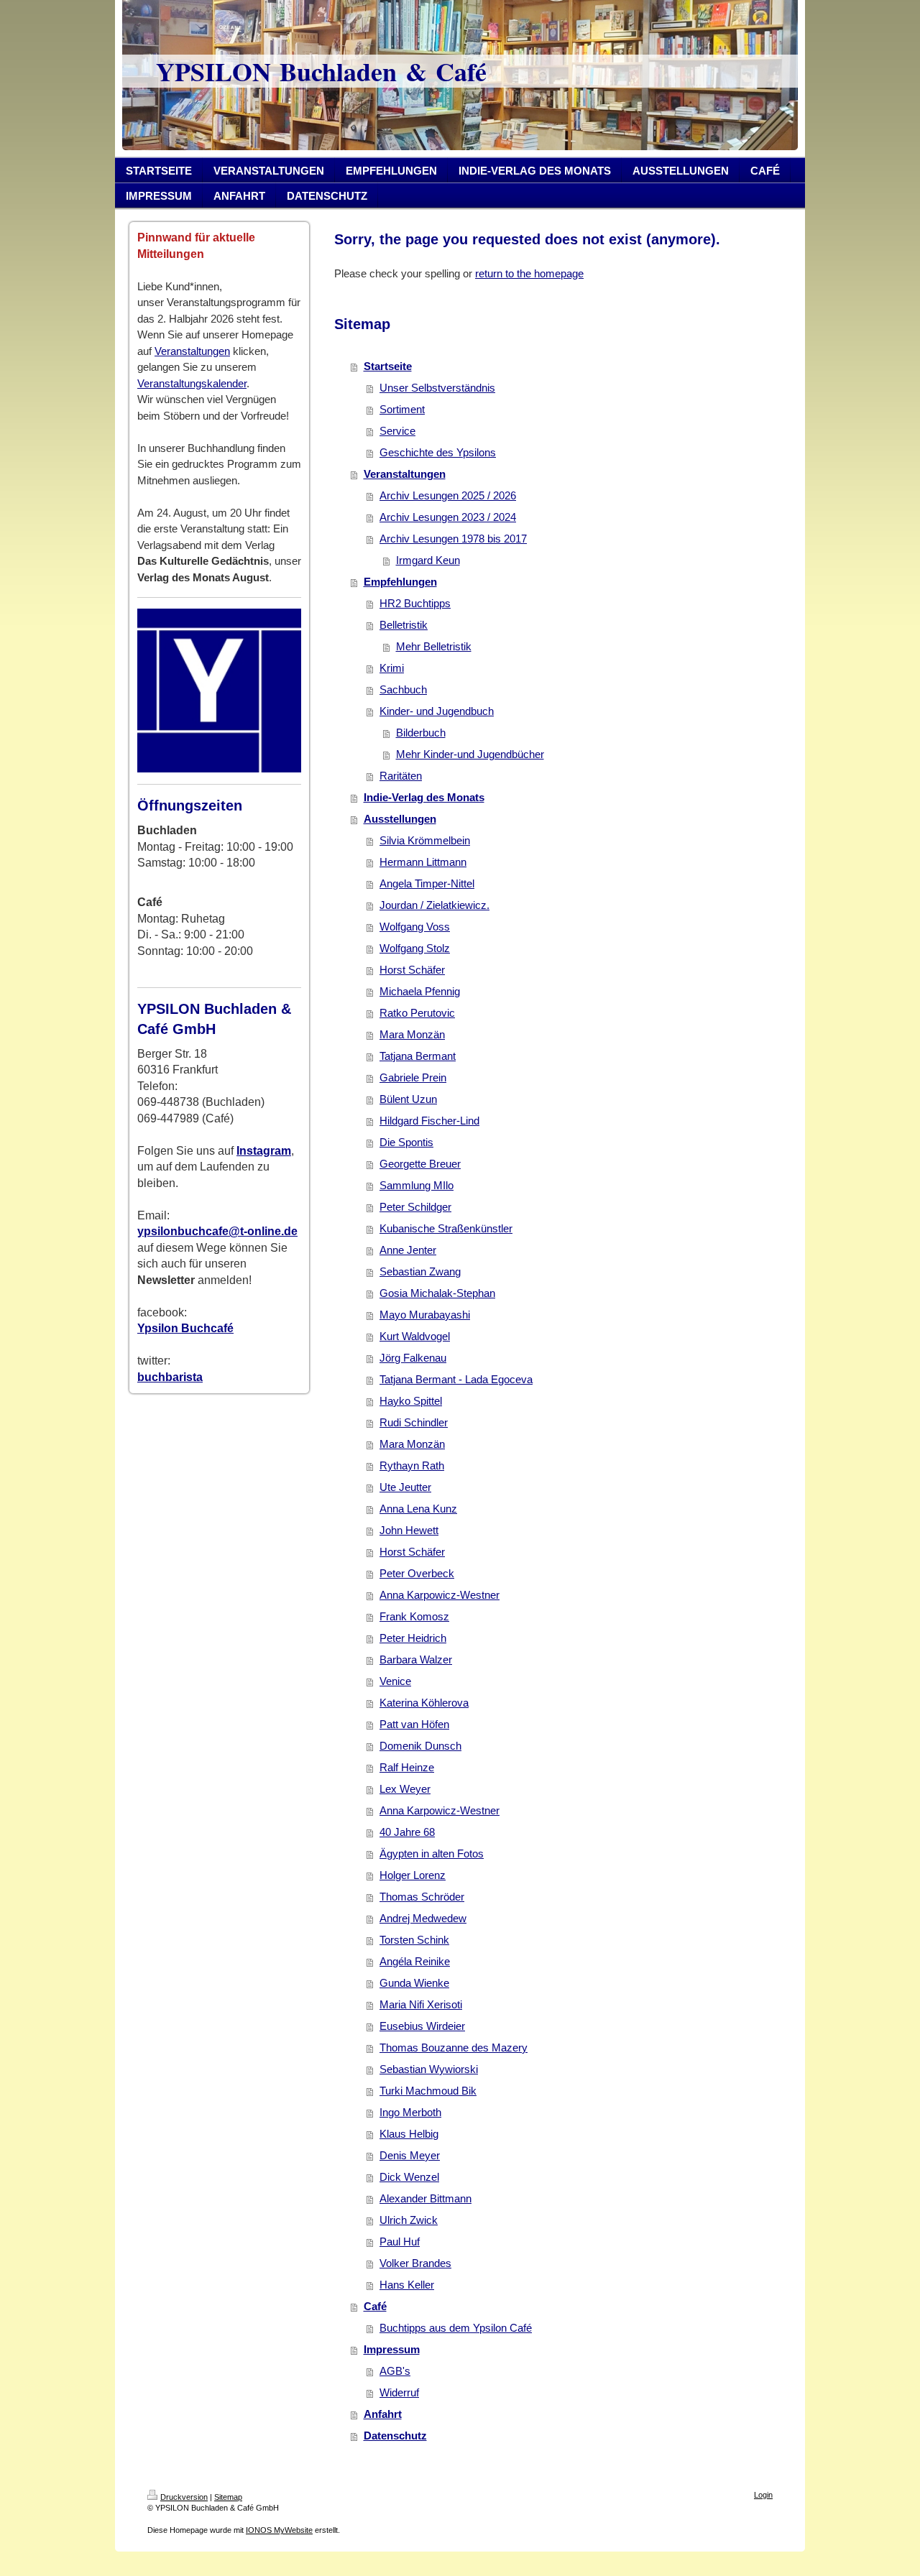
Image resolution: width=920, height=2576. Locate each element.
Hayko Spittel (411, 1401)
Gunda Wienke (414, 1983)
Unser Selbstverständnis (437, 388)
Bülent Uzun (408, 1099)
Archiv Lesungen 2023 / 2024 (448, 517)
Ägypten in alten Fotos (432, 1853)
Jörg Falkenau (413, 1358)
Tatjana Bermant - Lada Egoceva (456, 1379)
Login (763, 2495)
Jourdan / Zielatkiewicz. (434, 905)
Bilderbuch (421, 733)
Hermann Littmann (423, 862)
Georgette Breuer (420, 1164)
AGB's (395, 2371)
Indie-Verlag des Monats (424, 797)
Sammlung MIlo (417, 1185)
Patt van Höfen (414, 1724)
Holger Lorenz (413, 1875)
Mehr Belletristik (434, 646)
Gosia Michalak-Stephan (437, 1293)
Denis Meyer (410, 2155)
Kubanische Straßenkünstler (446, 1228)
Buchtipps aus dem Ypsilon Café (456, 2328)
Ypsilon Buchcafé (185, 1328)
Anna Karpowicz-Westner (440, 1595)
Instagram (264, 1151)
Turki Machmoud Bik (428, 2091)
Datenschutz (395, 2436)
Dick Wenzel (409, 2177)
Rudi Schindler (414, 1422)
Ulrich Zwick (409, 2220)
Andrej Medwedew (423, 1918)
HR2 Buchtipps (415, 603)
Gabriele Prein (413, 1077)
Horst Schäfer (412, 970)
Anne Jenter (408, 1250)
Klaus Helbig (409, 2134)
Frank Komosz (414, 1616)
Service (397, 431)
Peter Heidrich (413, 1638)
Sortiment (402, 409)
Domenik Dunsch (420, 1746)
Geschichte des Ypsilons (438, 452)
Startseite (388, 366)
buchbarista (170, 1377)
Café (375, 2306)
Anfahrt (383, 2414)
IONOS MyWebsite (279, 2530)
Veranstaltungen (192, 351)
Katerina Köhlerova (424, 1703)
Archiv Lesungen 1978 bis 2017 (453, 539)
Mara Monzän (412, 1034)
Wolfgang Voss (415, 927)
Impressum (392, 2349)
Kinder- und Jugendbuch (437, 711)
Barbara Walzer (416, 1659)
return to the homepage (529, 273)
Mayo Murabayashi (425, 1315)
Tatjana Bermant (418, 1056)
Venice (395, 1681)
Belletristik (404, 625)
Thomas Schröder (422, 1897)
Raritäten (401, 776)
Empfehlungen (400, 582)
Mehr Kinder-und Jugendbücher (470, 754)
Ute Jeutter (405, 1487)
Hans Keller (407, 2285)
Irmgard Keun (428, 560)
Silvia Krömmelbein (425, 840)
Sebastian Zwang (420, 1271)
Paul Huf (400, 2242)
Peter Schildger (415, 1207)
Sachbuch (403, 689)
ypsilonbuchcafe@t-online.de (217, 1231)
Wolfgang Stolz (415, 948)
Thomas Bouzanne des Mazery (454, 2048)
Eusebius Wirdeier (422, 2026)
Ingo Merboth (410, 2112)
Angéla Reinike (415, 1961)
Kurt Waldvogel (415, 1336)
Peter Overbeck (417, 1573)
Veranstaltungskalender (192, 383)
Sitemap (228, 2497)
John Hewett (409, 1530)
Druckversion (184, 2497)
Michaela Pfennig (420, 991)
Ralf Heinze (407, 1767)
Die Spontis (406, 1142)
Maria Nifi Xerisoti (421, 2004)
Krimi (392, 668)
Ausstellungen (400, 819)
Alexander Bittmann (425, 2198)
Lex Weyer (405, 1789)
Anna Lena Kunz (418, 1509)
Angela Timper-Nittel (427, 883)
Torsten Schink (414, 1940)
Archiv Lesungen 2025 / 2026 (448, 495)
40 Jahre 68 (407, 1832)
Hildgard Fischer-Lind (429, 1121)
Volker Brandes (415, 2263)
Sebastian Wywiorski (429, 2069)
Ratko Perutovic (417, 1013)
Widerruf (399, 2392)
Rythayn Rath (412, 1465)
